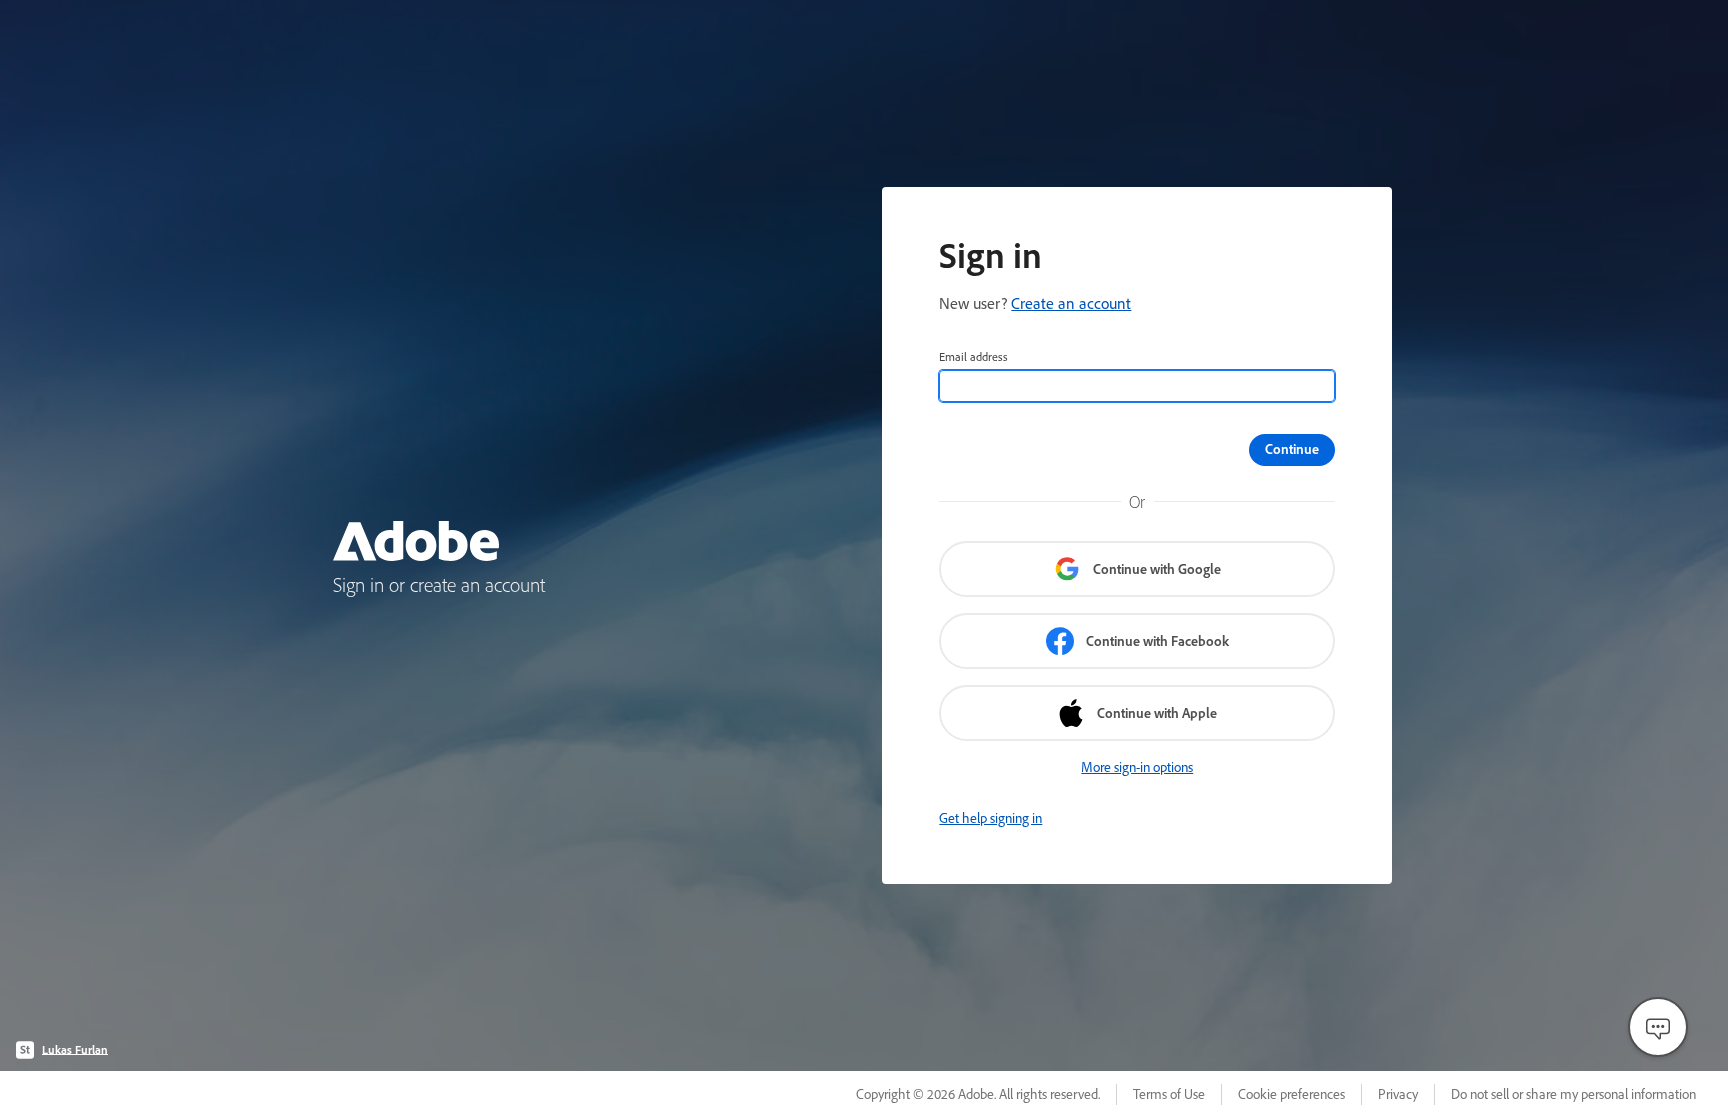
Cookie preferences (1291, 1094)
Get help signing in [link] (990, 818)
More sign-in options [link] (1137, 767)
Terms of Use (1169, 1094)
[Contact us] (1658, 1027)
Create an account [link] (1071, 303)
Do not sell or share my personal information (1573, 1094)
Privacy (1398, 1094)
